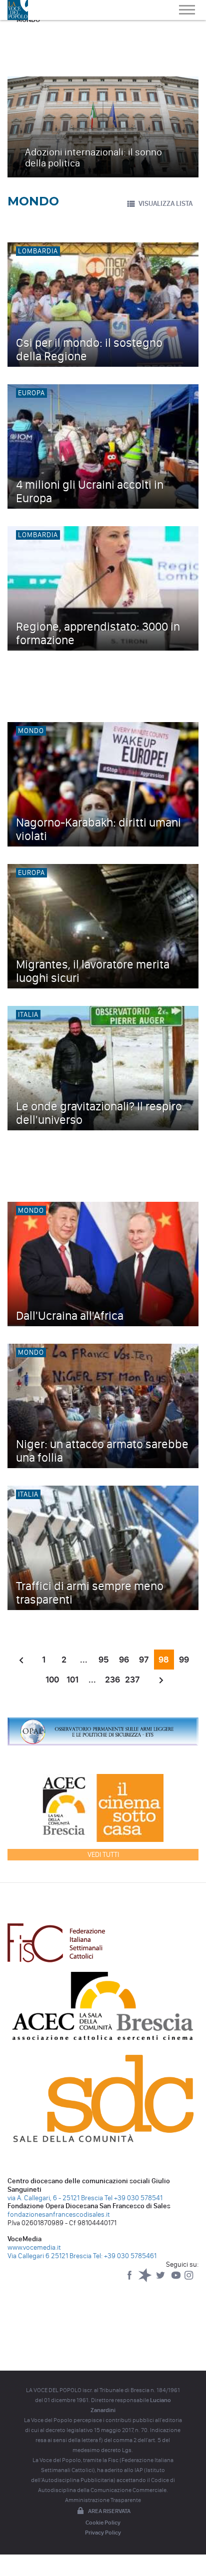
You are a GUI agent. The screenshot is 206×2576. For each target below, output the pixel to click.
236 (112, 1680)
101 (72, 1680)
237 (132, 1680)
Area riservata (109, 2511)
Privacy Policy (103, 2533)
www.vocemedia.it (34, 2247)
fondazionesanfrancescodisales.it (59, 2214)
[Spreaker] (146, 2280)
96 (124, 1660)
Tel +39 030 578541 (133, 2198)
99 (184, 1660)
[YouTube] (177, 2280)
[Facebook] (130, 2280)
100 (52, 1680)
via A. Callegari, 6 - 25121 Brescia (55, 2198)
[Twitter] (161, 2280)
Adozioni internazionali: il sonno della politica (93, 157)
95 (104, 1660)
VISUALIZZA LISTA (165, 204)
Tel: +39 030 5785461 (125, 2256)
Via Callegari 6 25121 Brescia (49, 2256)
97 (144, 1660)
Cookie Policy (103, 2523)
